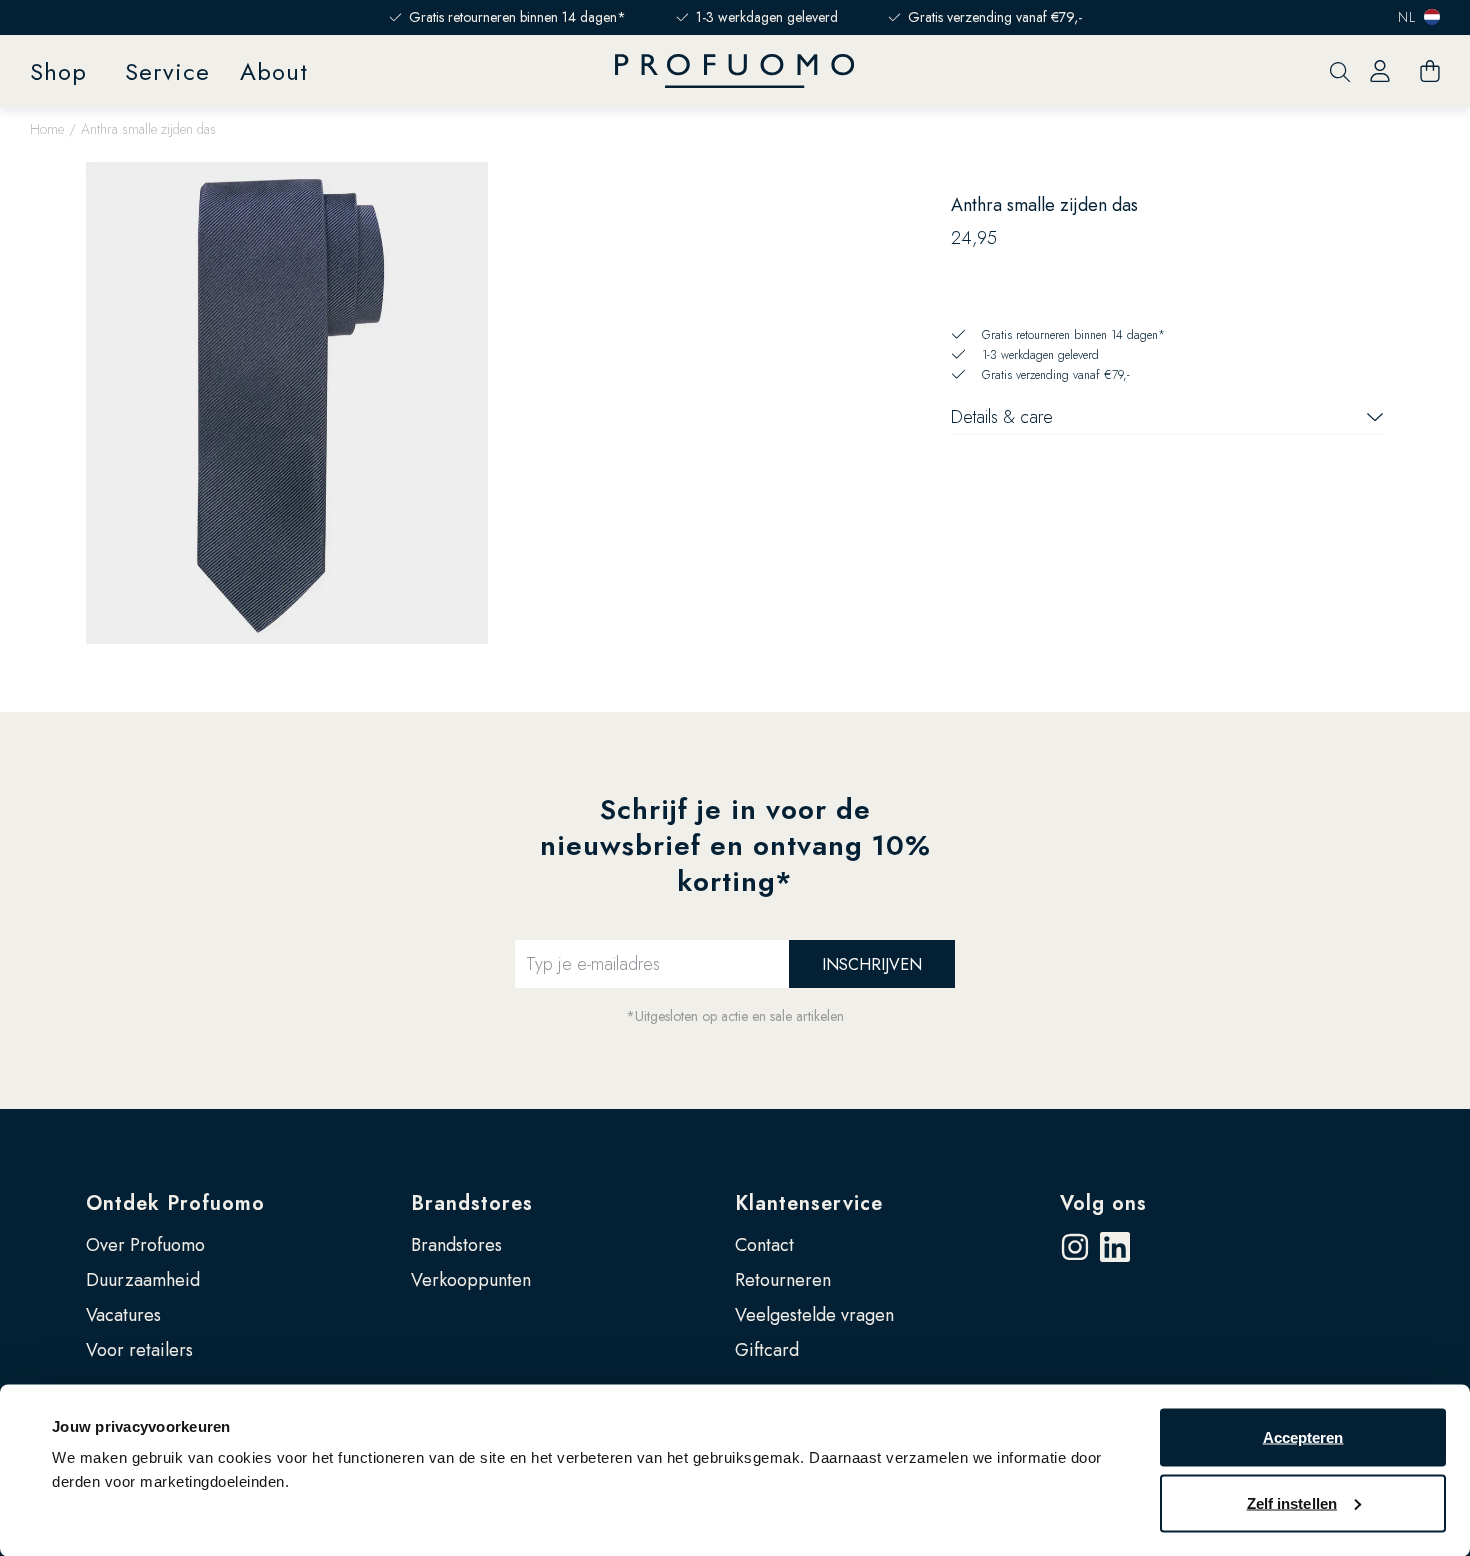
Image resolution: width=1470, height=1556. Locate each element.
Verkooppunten (471, 1280)
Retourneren (783, 1280)
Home (47, 129)
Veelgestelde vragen (814, 1315)
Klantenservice (809, 1203)
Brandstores (472, 1203)
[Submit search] (1340, 71)
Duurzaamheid (143, 1280)
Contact (764, 1245)
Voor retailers (139, 1350)
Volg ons (1103, 1203)
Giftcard (767, 1350)
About (274, 71)
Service (167, 71)
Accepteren (1303, 1437)
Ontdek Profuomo (175, 1203)
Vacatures (123, 1315)
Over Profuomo (145, 1245)
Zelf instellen (1292, 1502)
